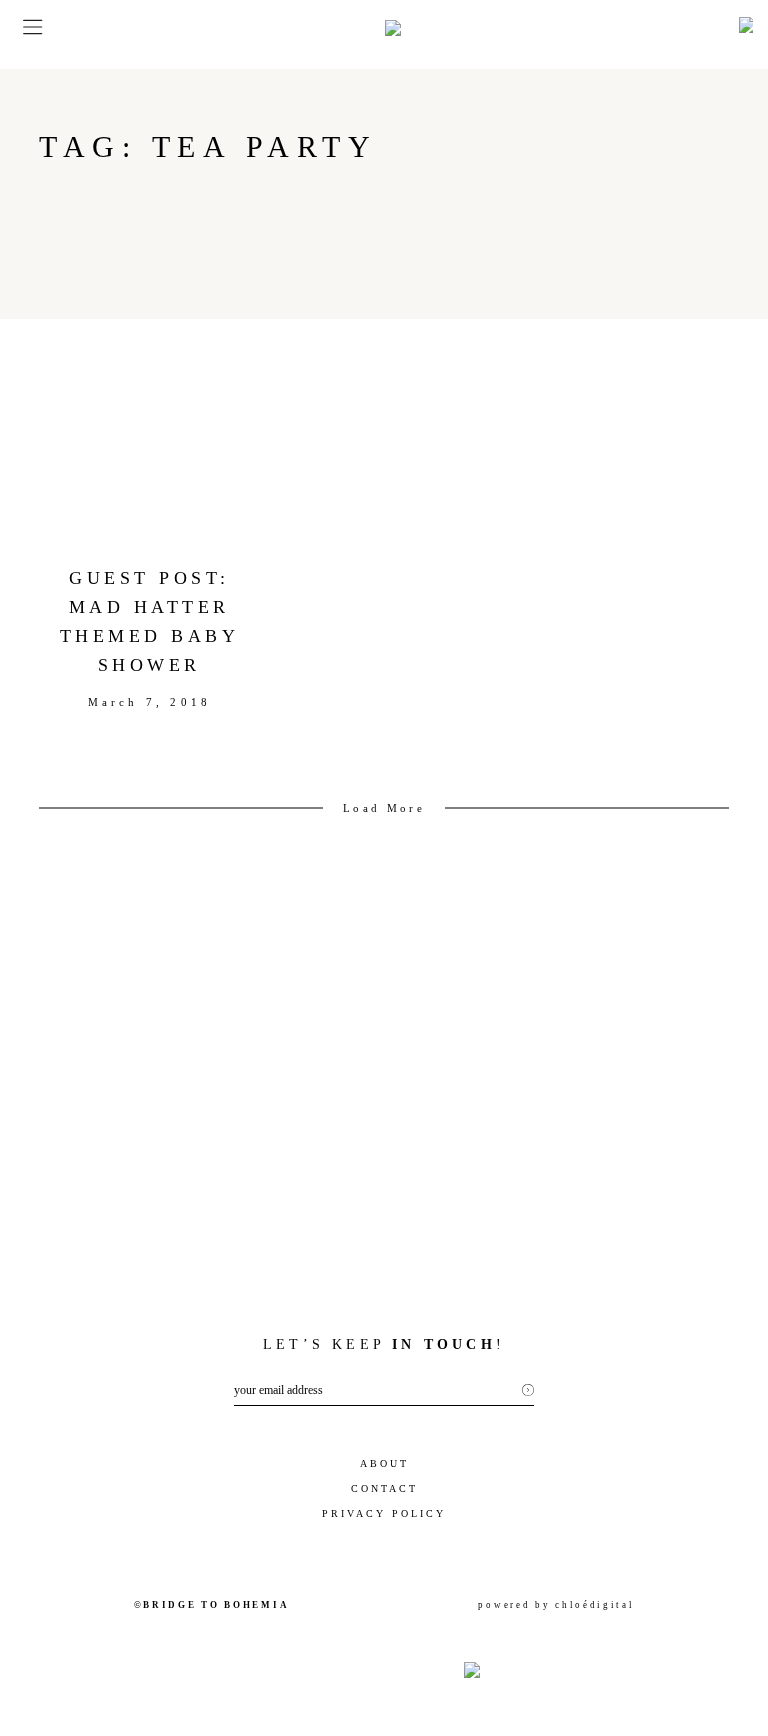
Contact (384, 1488)
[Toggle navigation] (26, 27)
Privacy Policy (384, 1513)
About (384, 1463)
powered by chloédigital (556, 1605)
